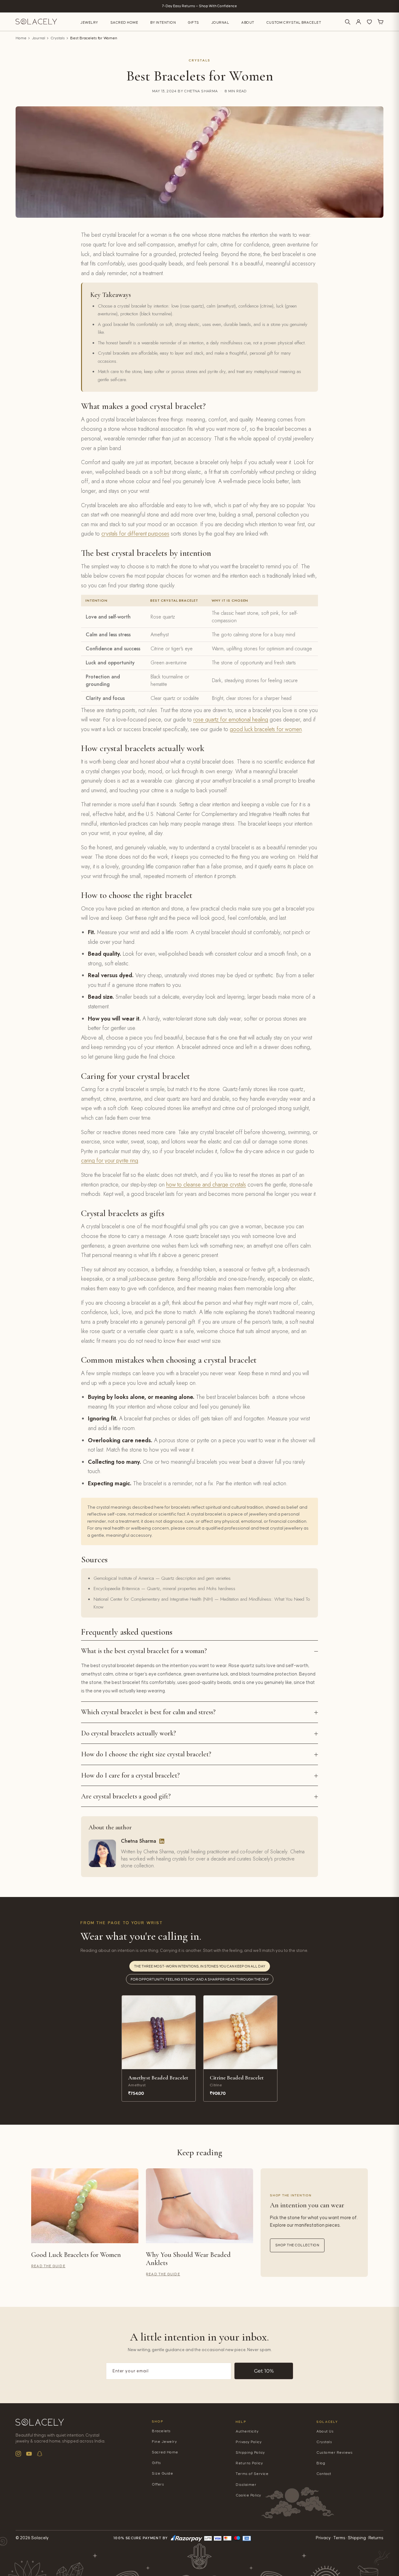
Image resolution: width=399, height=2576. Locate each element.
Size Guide (162, 2474)
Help (241, 2422)
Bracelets (161, 2431)
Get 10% (264, 2371)
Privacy (323, 2538)
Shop (158, 2421)
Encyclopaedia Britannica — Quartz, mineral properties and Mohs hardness (164, 1589)
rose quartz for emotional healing (231, 720)
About (248, 23)
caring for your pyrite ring (110, 1161)
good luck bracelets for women (266, 729)
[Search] (348, 22)
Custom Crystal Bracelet (294, 23)
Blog (321, 2463)
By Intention (163, 23)
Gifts (194, 23)
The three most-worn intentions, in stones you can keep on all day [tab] (200, 1966)
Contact (324, 2474)
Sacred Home (124, 23)
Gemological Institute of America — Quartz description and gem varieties (162, 1578)
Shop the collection (297, 2245)
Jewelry (89, 23)
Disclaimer (246, 2485)
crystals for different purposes (135, 534)
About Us (325, 2431)
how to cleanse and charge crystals (206, 1185)
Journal (220, 23)
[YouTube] (29, 2454)
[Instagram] (18, 2454)
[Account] (358, 22)
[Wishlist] (369, 22)
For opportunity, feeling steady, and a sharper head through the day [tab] (200, 1979)
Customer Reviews (334, 2453)
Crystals (58, 38)
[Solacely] (36, 22)
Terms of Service (252, 2474)
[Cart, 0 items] (380, 22)
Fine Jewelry (164, 2442)
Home (21, 38)
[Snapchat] (40, 2454)
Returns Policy (249, 2463)
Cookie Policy (248, 2495)
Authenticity (247, 2431)
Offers (158, 2484)
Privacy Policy (249, 2442)
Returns (376, 2538)
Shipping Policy (250, 2453)
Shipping (357, 2538)
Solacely (327, 2422)
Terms (339, 2538)
